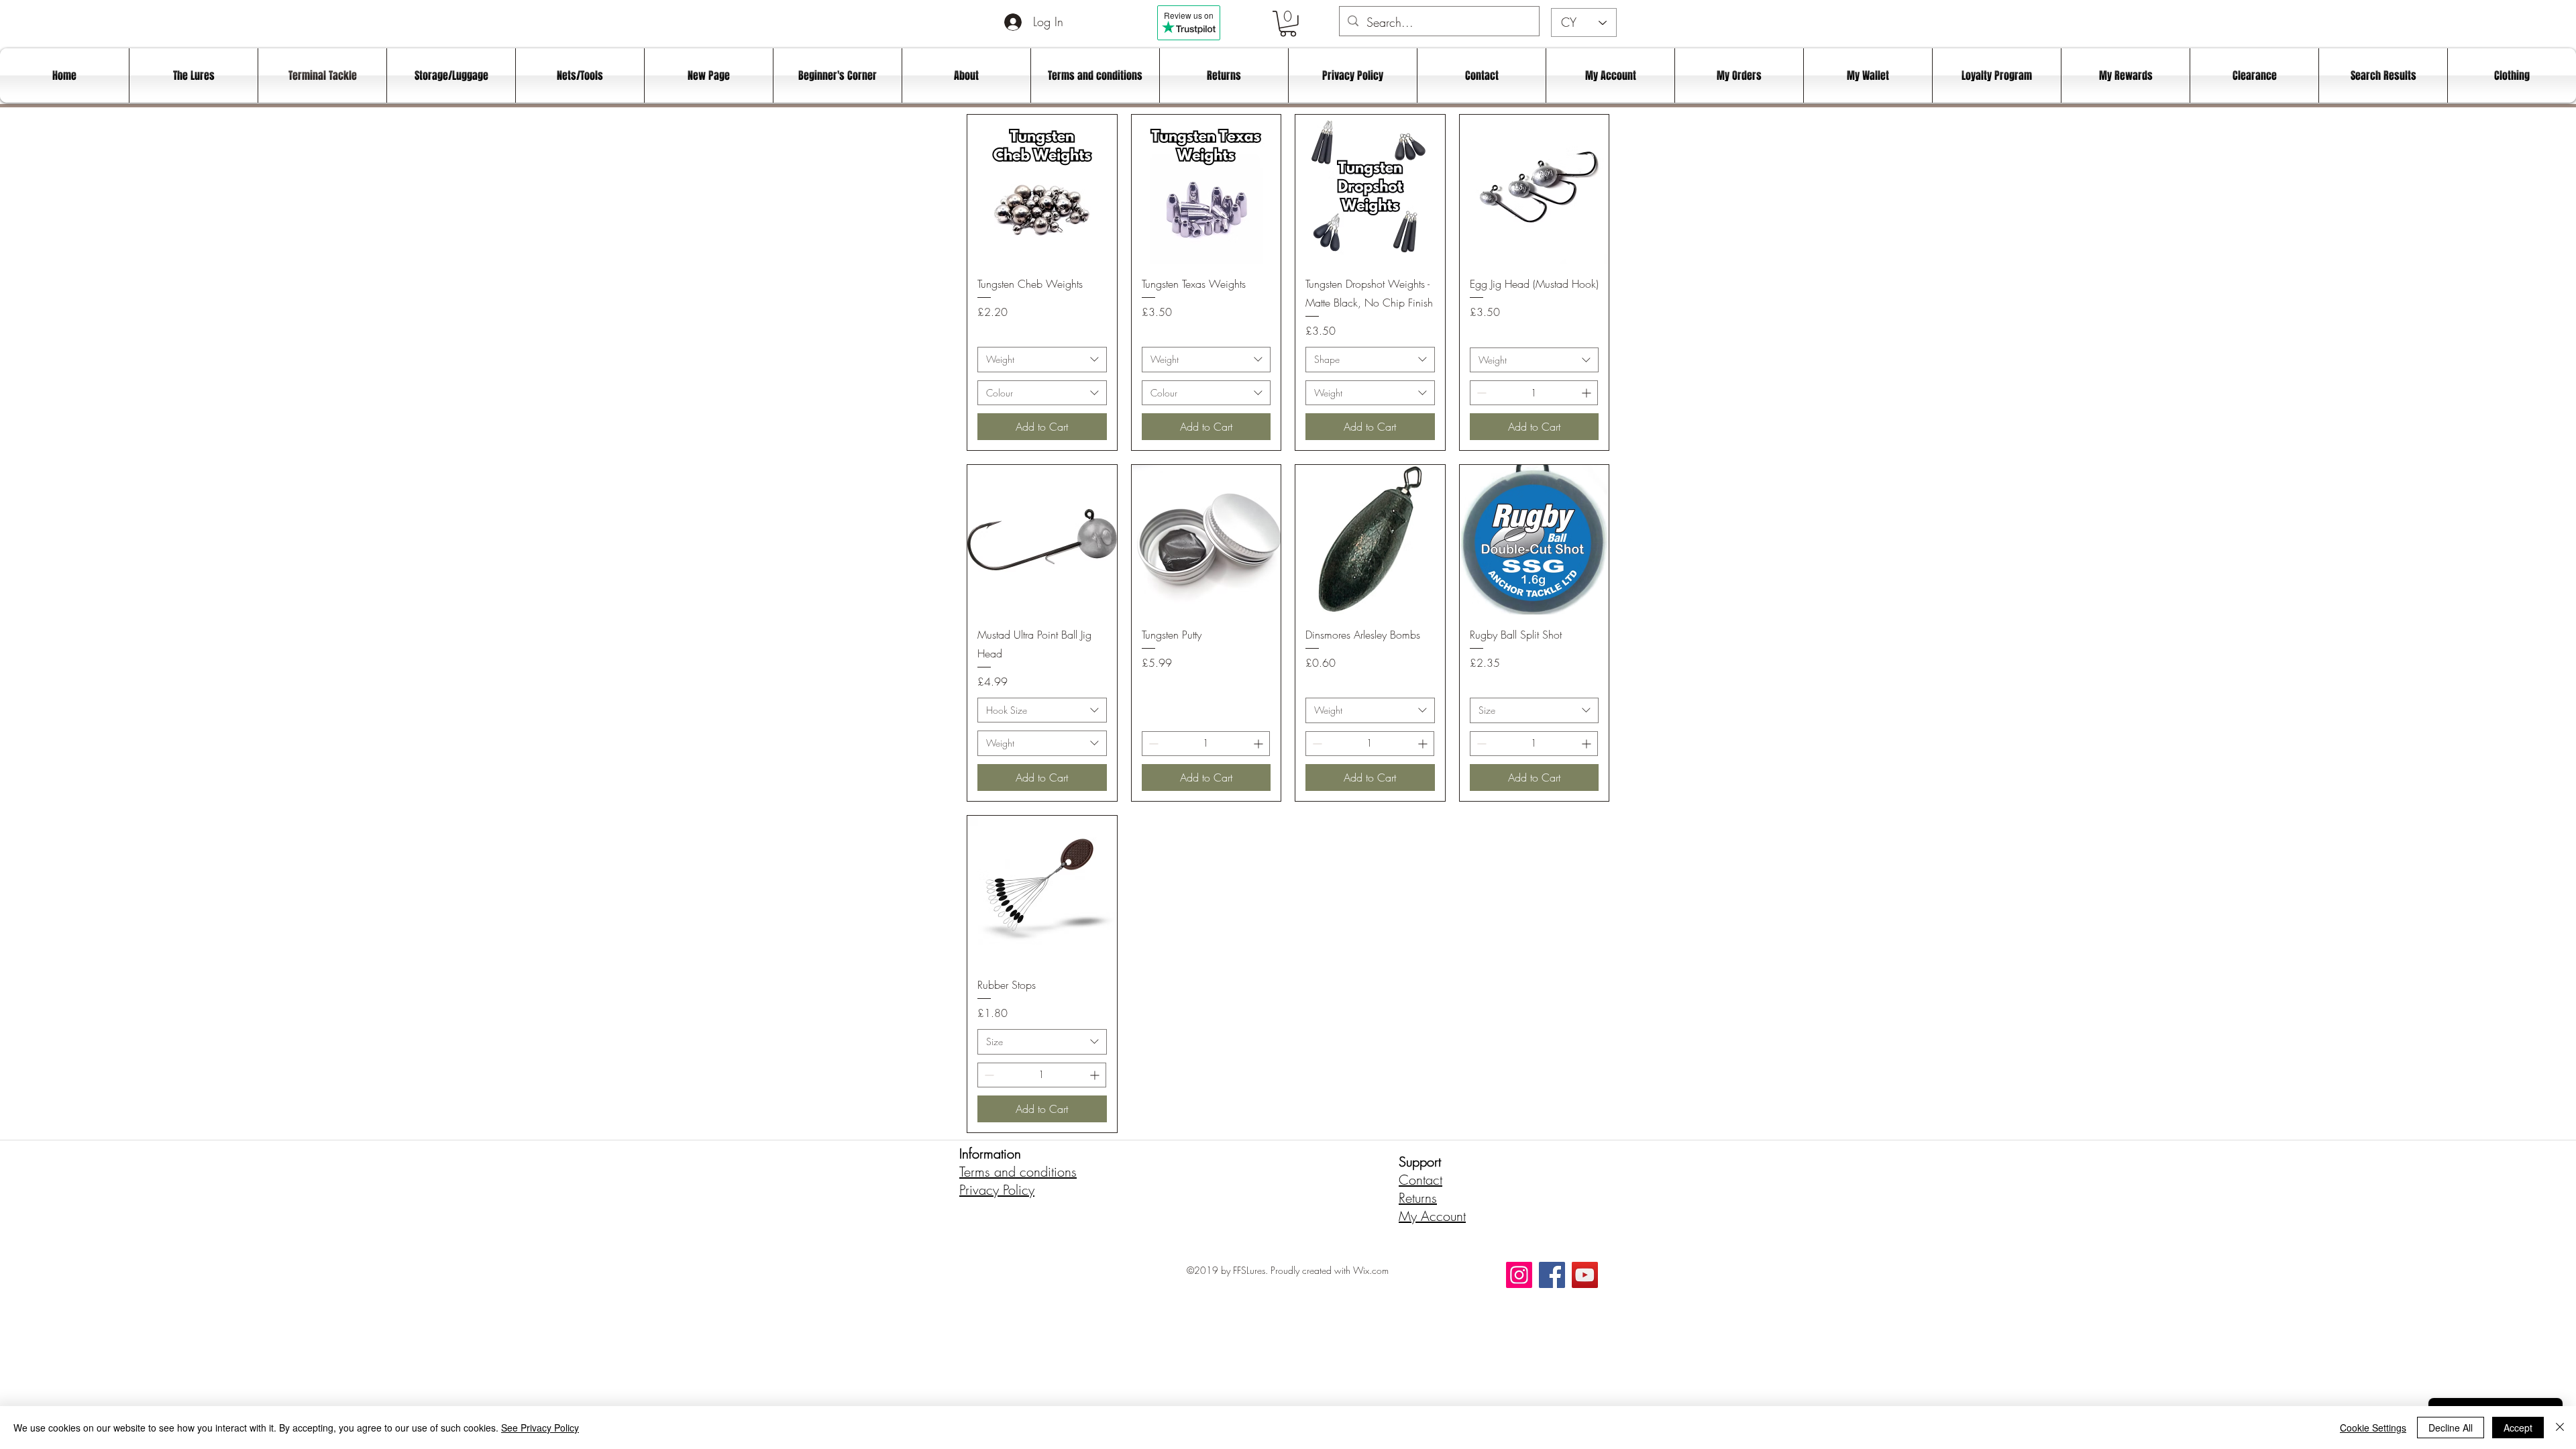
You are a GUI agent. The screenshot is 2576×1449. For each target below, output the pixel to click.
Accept (2518, 1428)
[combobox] (1042, 360)
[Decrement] (1480, 393)
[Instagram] (1519, 1275)
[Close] (2560, 1428)
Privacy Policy (997, 1190)
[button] (1288, 24)
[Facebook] (1552, 1275)
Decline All (2451, 1428)
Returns (1418, 1198)
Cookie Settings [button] (2373, 1428)
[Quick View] (1042, 190)
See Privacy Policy (540, 1428)
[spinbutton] (1534, 393)
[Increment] (1588, 393)
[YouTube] (1585, 1275)
